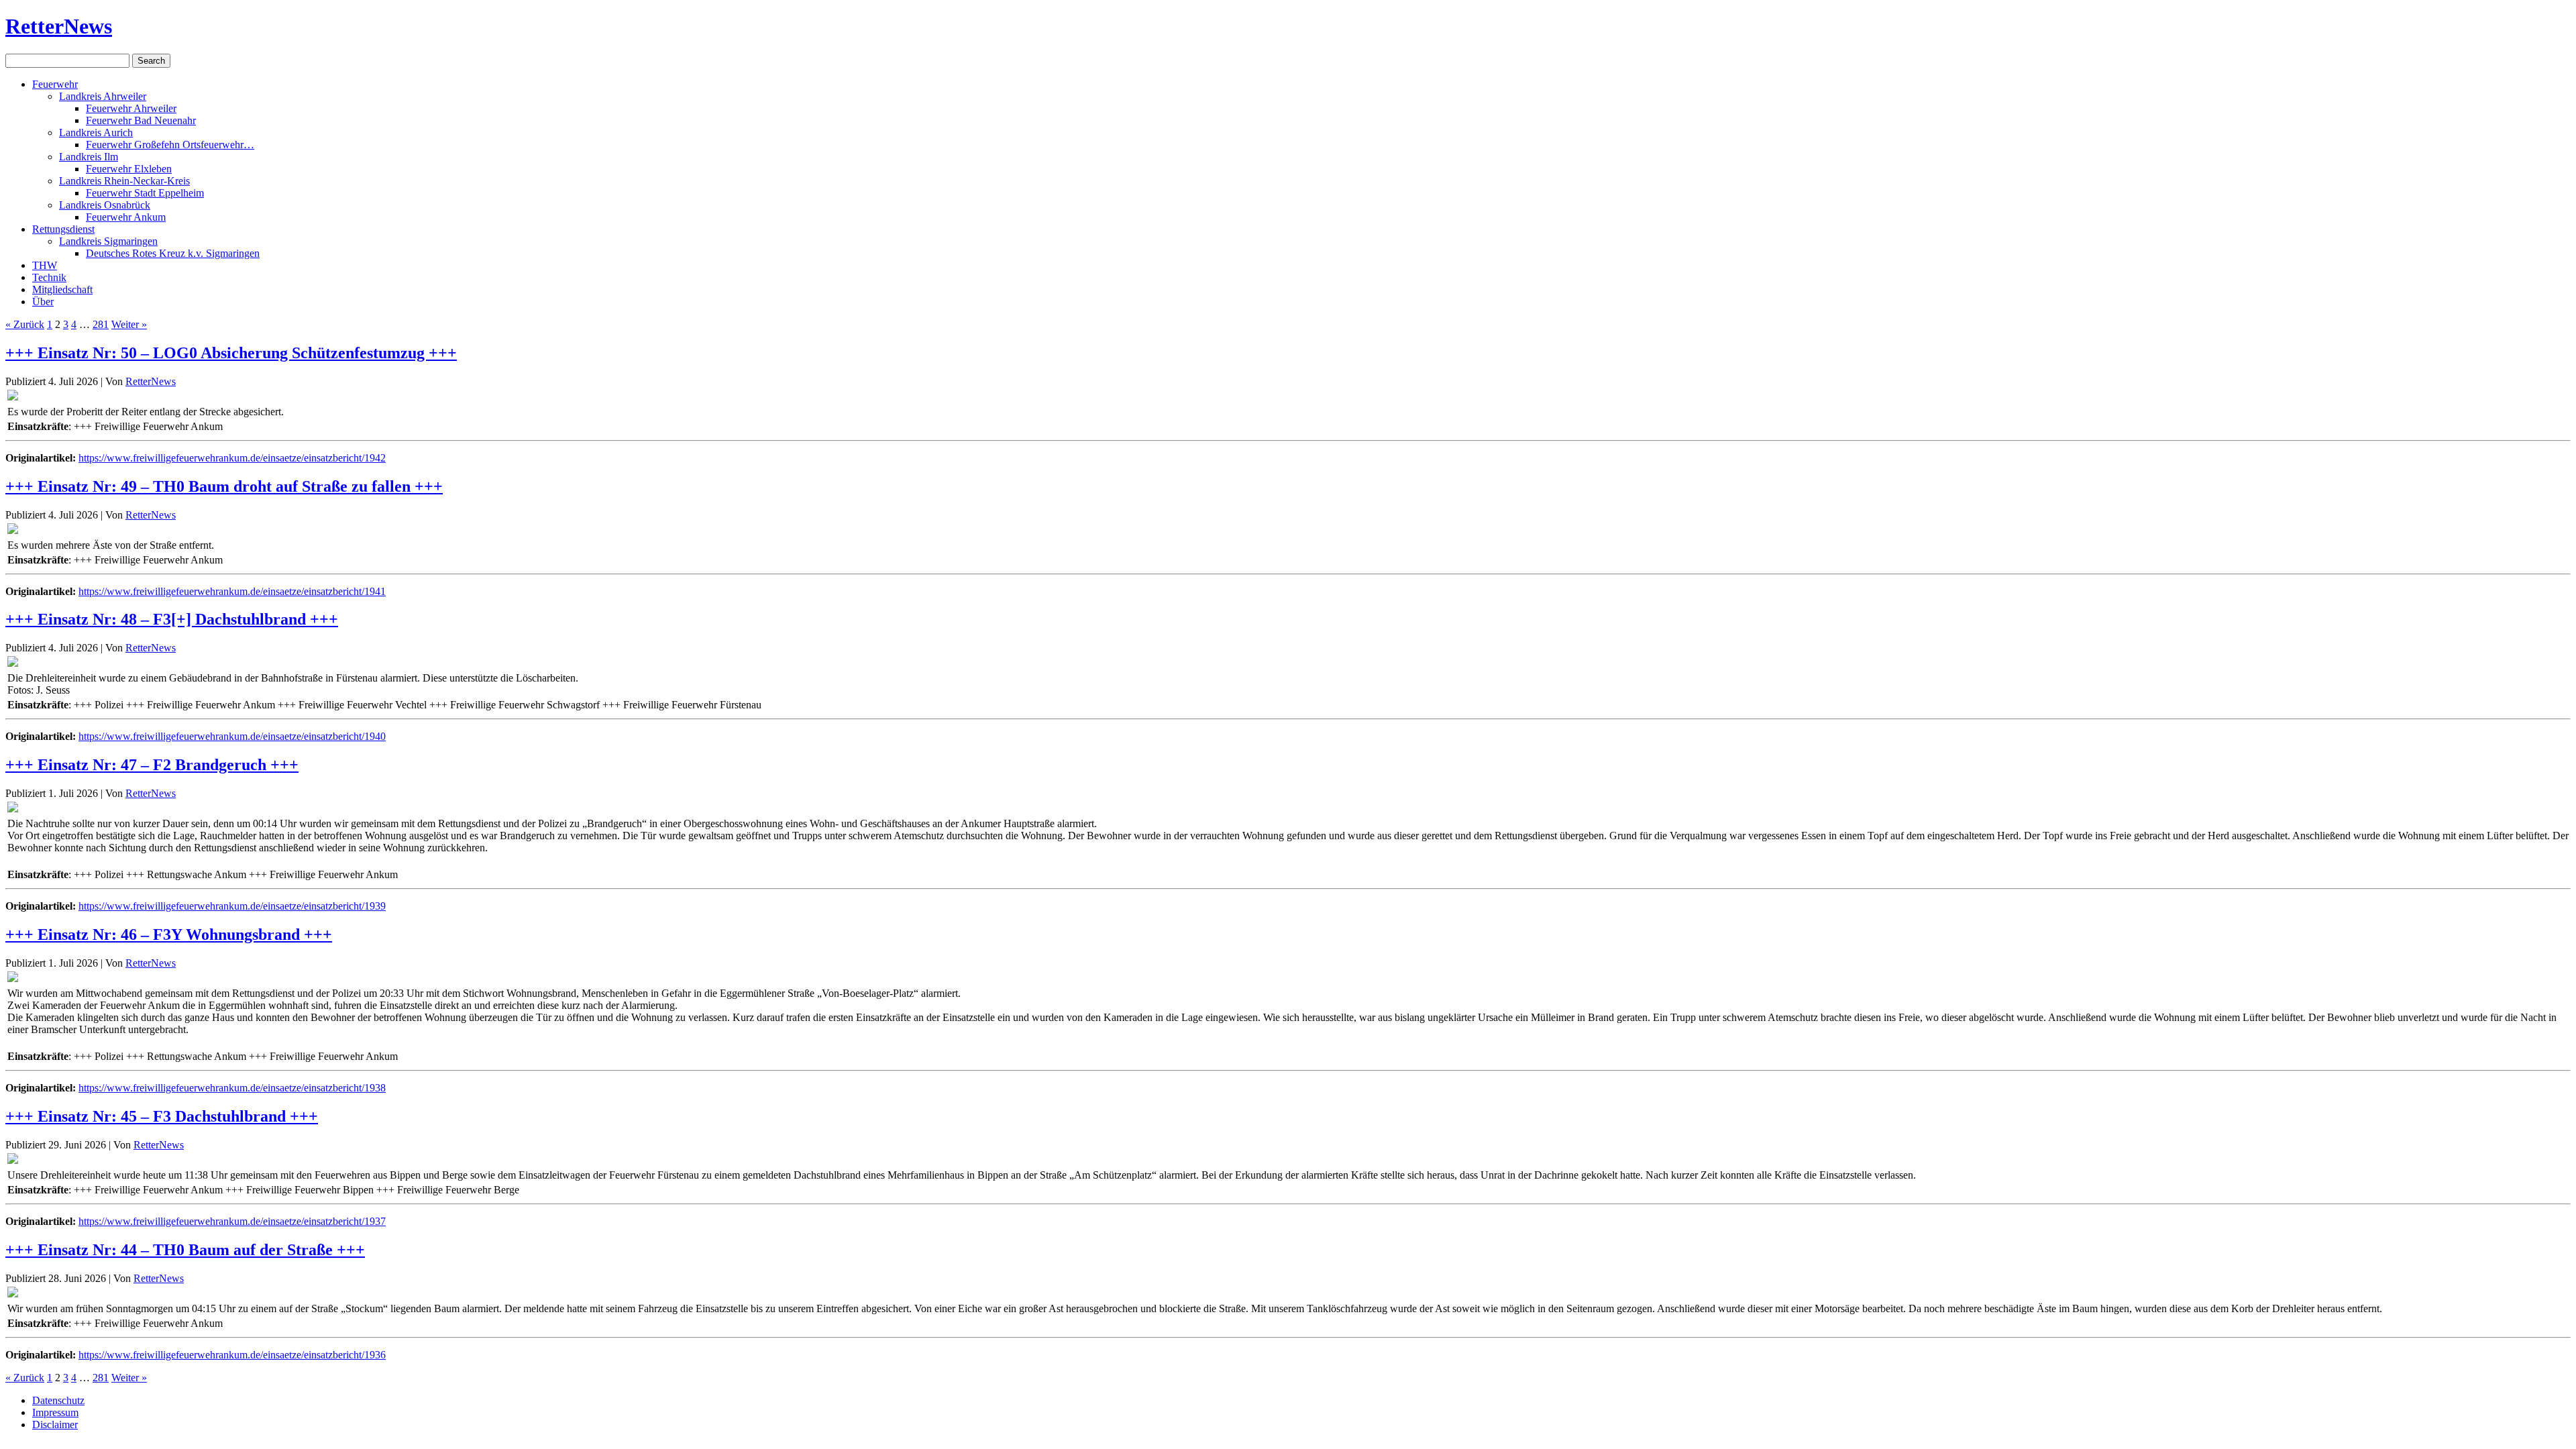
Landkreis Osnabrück (105, 205)
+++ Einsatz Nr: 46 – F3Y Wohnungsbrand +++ (169, 934)
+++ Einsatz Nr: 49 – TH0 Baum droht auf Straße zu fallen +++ (224, 486)
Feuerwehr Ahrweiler (131, 108)
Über (43, 302)
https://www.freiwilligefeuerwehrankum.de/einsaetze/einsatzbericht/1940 (232, 736)
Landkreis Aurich (96, 132)
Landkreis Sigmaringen (108, 241)
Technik (49, 277)
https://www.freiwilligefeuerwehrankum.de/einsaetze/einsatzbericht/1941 (232, 591)
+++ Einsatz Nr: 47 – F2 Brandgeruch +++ (152, 765)
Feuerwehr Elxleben (129, 169)
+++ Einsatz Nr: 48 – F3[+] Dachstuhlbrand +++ (172, 619)
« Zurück (25, 324)
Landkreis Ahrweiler (103, 96)
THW (45, 265)
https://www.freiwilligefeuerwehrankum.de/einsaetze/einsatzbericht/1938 (232, 1088)
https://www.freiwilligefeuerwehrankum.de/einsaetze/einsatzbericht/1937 (232, 1221)
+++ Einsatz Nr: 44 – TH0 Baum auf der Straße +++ (185, 1250)
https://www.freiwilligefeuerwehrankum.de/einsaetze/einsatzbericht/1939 (232, 906)
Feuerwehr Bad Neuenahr (141, 120)
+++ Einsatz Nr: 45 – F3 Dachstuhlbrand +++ (162, 1116)
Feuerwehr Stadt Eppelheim (145, 193)
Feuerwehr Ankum (126, 217)
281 (101, 324)
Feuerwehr (55, 84)
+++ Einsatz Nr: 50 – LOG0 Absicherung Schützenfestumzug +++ (231, 353)
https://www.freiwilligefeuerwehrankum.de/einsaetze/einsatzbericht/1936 (232, 1355)
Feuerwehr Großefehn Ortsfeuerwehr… (170, 145)
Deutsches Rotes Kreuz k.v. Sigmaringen (173, 253)
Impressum (55, 1412)
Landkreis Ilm (89, 157)
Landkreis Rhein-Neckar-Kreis (124, 181)
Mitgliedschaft (62, 289)
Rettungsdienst (63, 229)
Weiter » (129, 324)
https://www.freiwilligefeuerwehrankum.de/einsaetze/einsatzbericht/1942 (232, 458)
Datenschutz (58, 1400)
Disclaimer (55, 1425)
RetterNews (59, 26)
